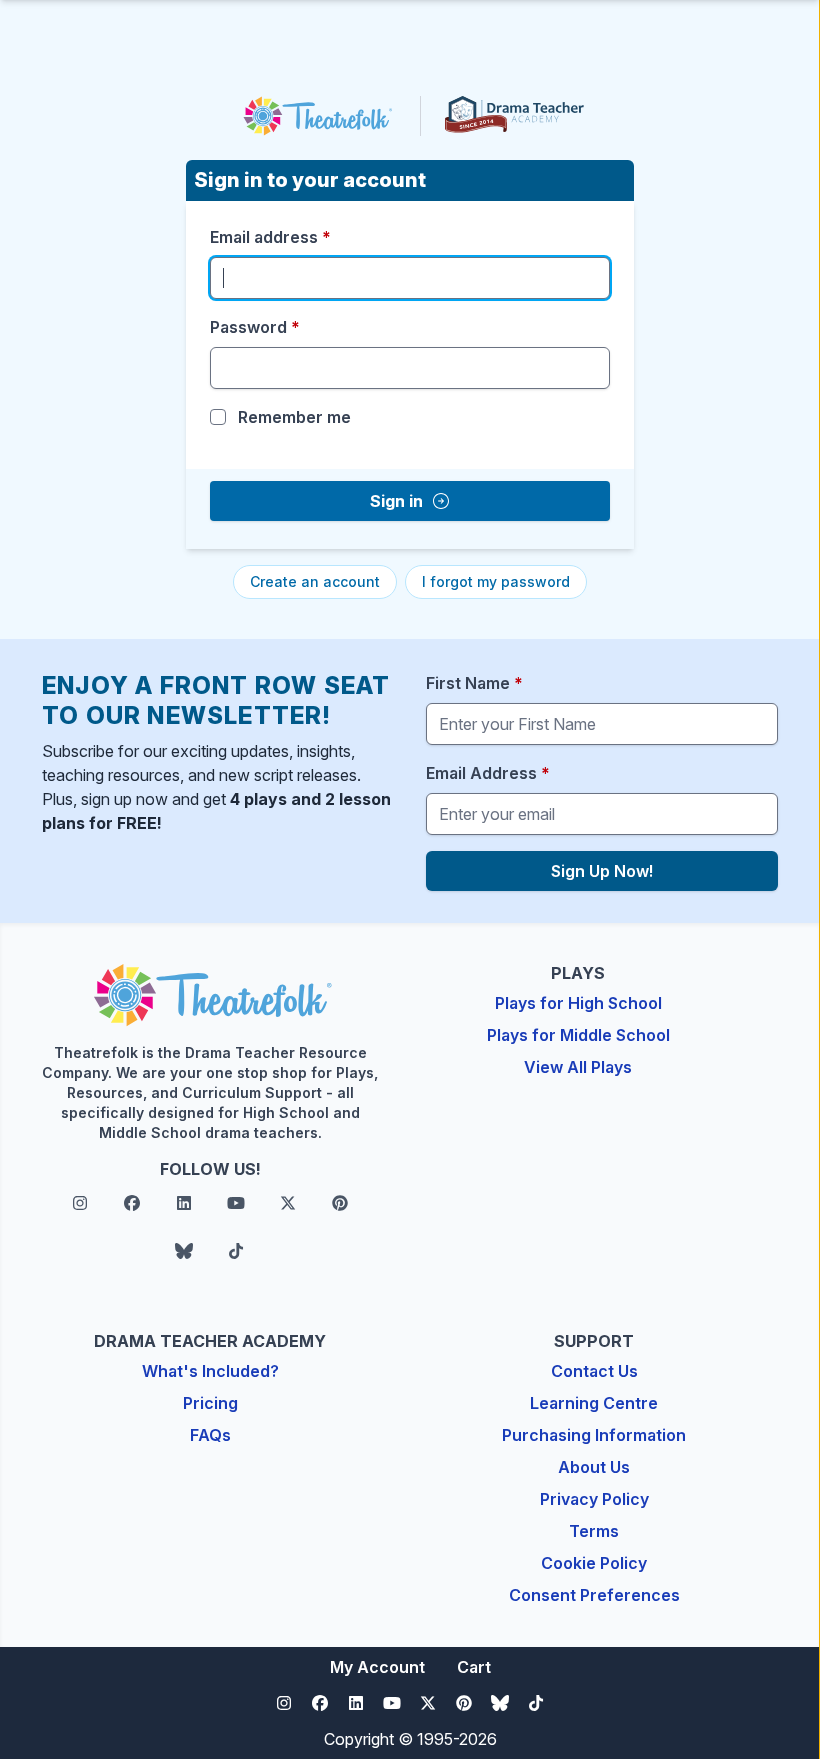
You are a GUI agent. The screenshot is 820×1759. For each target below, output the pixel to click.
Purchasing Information (594, 1435)
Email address (270, 237)
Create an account (315, 581)
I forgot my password (496, 581)
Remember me (294, 417)
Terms (594, 1531)
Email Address (488, 773)
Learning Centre (594, 1403)
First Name (474, 683)
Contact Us (594, 1371)
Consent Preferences (594, 1595)
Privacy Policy (594, 1499)
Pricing (210, 1403)
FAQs (210, 1435)
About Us (594, 1467)
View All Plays (578, 1067)
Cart (474, 1667)
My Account (377, 1667)
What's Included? (210, 1371)
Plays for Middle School (578, 1035)
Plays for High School (578, 1003)
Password (255, 327)
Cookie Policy (594, 1563)
